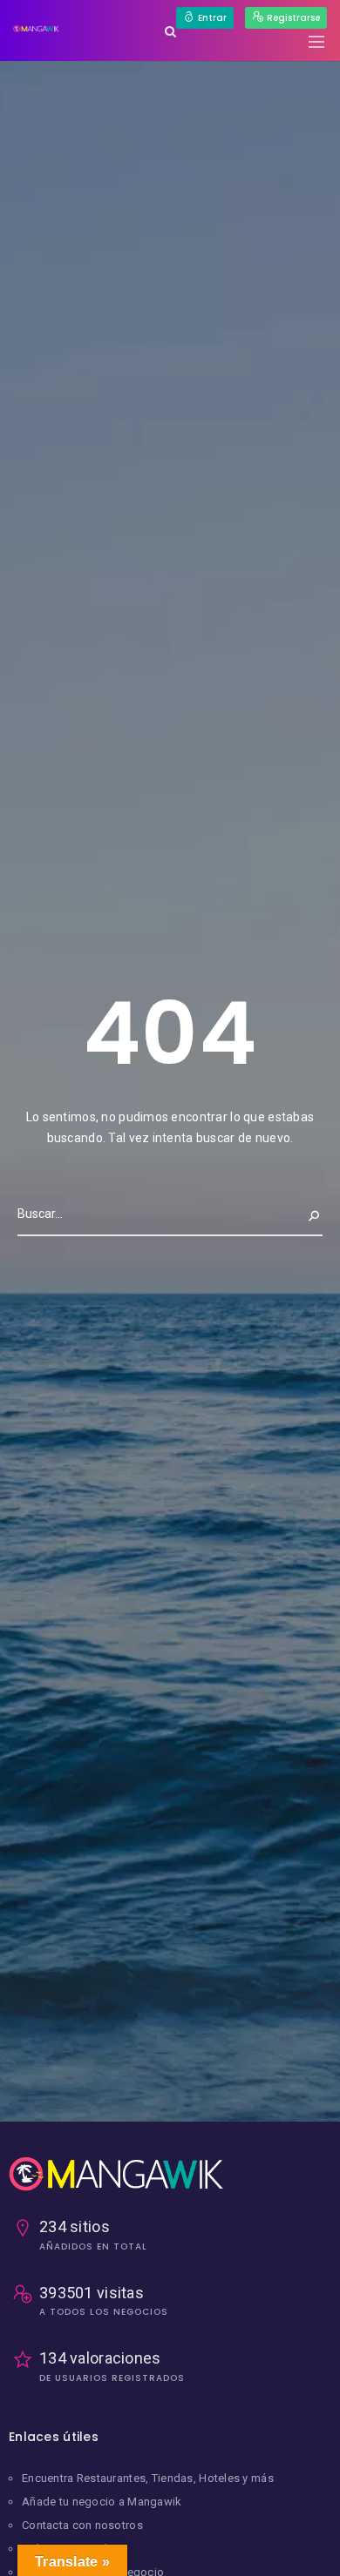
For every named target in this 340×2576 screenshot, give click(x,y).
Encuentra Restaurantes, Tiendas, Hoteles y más (148, 2478)
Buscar (300, 1214)
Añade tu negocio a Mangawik (102, 2502)
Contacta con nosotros (82, 2525)
